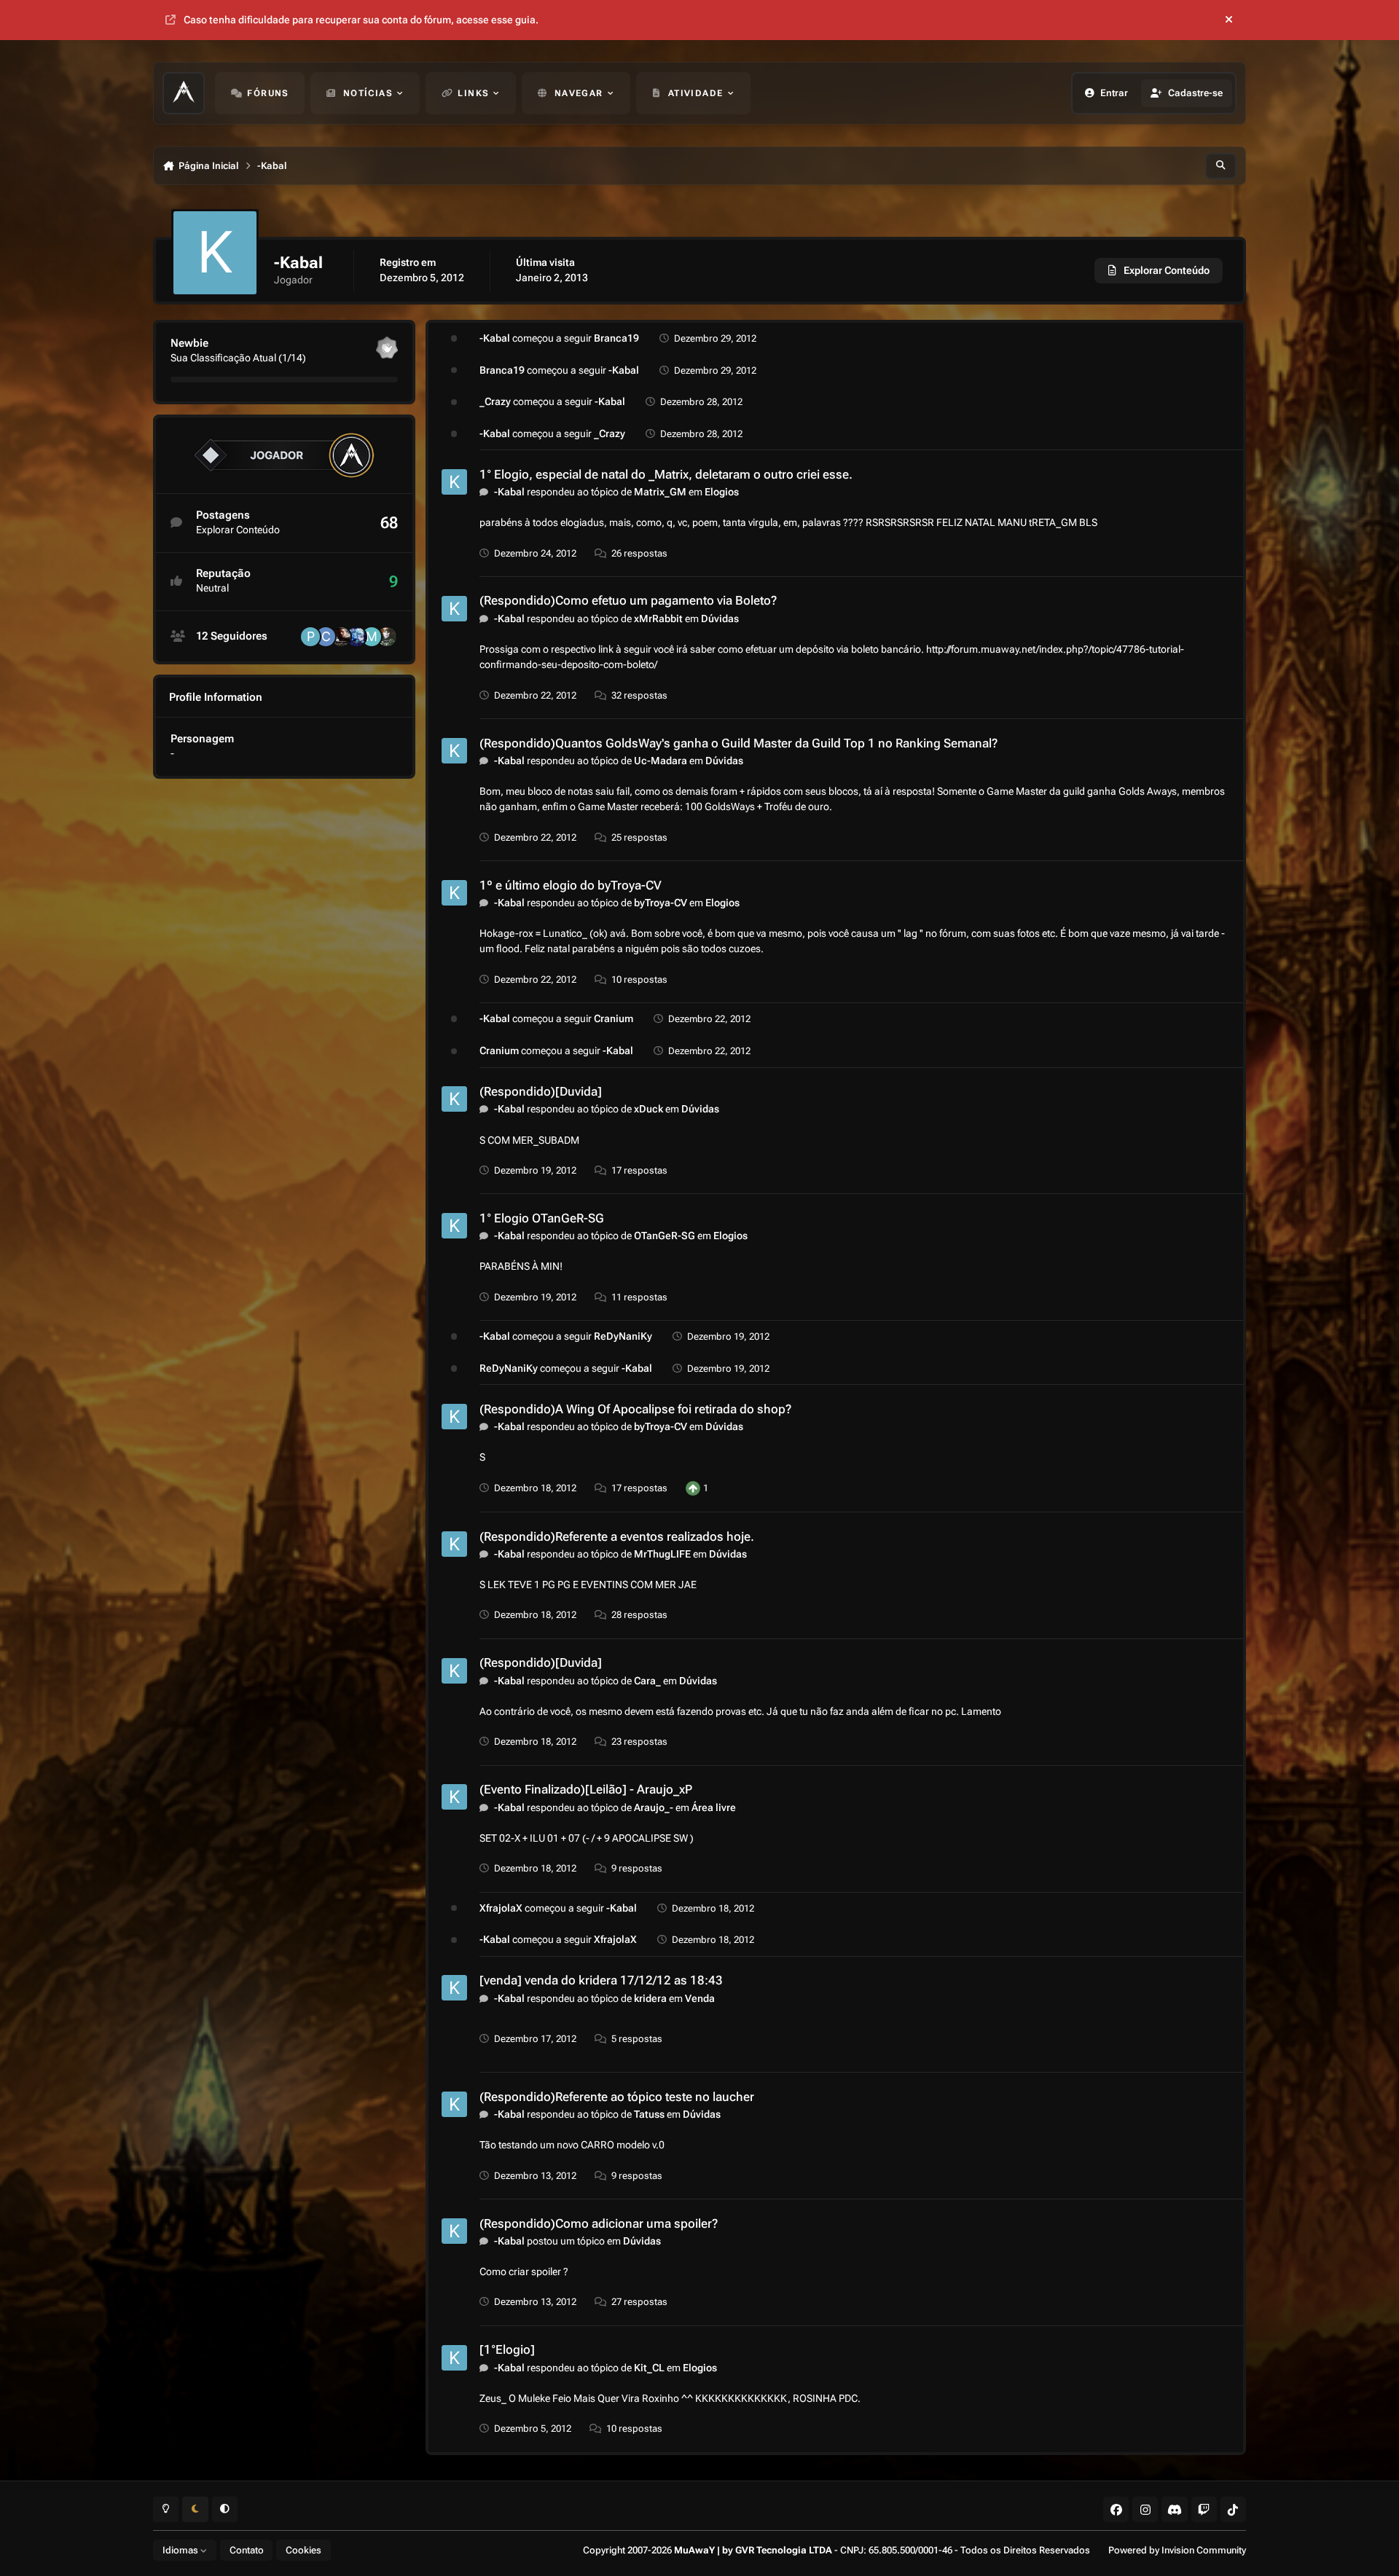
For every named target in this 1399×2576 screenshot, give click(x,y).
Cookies (303, 2550)
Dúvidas (720, 619)
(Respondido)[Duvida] (541, 1091)
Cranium (614, 1018)
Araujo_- (654, 1807)
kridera (650, 1998)
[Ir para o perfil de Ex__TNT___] (387, 637)
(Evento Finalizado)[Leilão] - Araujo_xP (586, 1789)
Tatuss (649, 2114)
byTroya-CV (661, 903)
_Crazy (495, 401)
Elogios (722, 492)
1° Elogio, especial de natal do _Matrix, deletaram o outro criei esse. (666, 474)
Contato (247, 2550)
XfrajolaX (501, 1908)
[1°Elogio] (507, 2349)
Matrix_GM (660, 492)
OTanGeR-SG (665, 1236)
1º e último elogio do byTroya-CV (571, 885)
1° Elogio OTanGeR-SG (542, 1218)
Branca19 (616, 338)
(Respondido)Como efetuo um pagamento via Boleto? (628, 600)
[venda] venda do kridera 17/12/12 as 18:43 (601, 1980)
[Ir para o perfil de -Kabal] (454, 482)
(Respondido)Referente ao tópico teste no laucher (617, 2097)
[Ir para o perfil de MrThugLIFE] (372, 637)
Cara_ (647, 1681)
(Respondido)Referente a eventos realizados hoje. (617, 1536)
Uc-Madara (661, 761)
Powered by (1177, 2550)
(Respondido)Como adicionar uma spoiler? (599, 2223)
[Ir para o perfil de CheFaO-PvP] (341, 637)
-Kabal (495, 338)
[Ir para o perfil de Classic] (326, 637)
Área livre (714, 1807)
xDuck (648, 1109)
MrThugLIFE (662, 1554)
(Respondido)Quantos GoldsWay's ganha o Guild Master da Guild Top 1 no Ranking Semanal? (738, 743)
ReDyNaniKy (623, 1336)
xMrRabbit (658, 619)
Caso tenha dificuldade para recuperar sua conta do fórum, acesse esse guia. (361, 20)
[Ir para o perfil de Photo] (310, 637)
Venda (700, 1998)
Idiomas (181, 2550)
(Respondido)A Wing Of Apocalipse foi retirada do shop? (635, 1409)
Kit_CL (649, 2368)
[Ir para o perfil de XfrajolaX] (356, 637)
